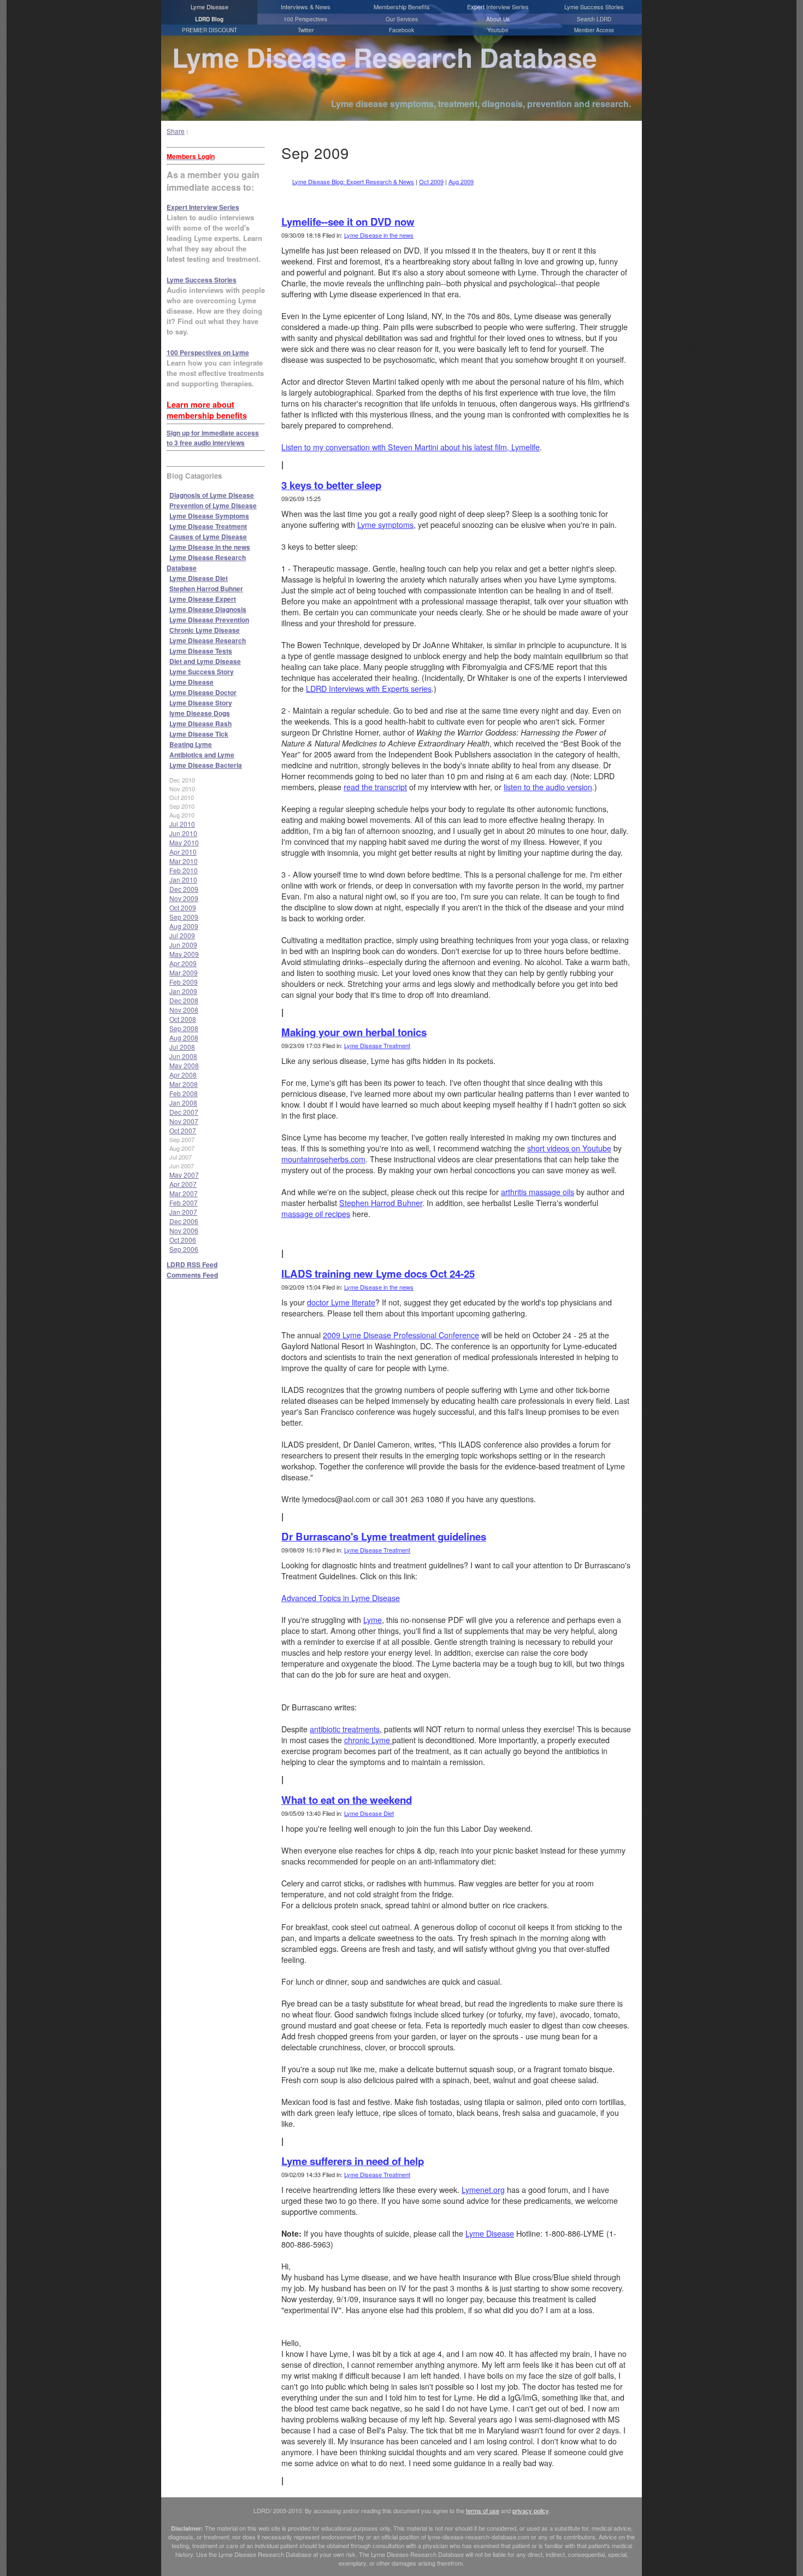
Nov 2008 (184, 1010)
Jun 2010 (183, 833)
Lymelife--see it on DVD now (348, 222)
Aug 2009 (184, 926)
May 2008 (184, 1065)
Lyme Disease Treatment (208, 526)
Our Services (402, 19)
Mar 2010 (184, 861)
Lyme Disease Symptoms (209, 516)
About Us (498, 19)
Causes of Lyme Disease (208, 537)
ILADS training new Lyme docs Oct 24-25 (378, 1274)
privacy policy (530, 2510)
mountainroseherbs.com (323, 1159)
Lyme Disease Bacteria (206, 765)
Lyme (373, 1620)
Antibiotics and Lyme (202, 755)
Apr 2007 (183, 1184)
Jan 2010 (183, 880)
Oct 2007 (183, 1130)
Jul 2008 (182, 1047)
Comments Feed (192, 1275)
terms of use (483, 2510)
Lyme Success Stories (594, 7)
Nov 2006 (184, 1230)
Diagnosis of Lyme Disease (212, 495)
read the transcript (375, 787)
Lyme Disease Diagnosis (208, 609)
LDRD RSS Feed (192, 1265)
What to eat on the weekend (347, 1800)
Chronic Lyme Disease (205, 630)
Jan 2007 (183, 1212)
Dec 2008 (184, 1000)
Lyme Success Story (202, 672)
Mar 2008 (184, 1084)
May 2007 (184, 1175)
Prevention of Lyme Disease (213, 505)
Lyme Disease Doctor (203, 692)
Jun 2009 (183, 945)
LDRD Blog (209, 19)
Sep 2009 (184, 917)
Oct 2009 (183, 907)
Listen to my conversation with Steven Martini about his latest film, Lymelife (411, 447)
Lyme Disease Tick (199, 734)
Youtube (498, 30)
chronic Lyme (368, 1740)
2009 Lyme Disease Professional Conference (401, 1335)
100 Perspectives (305, 19)
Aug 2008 (184, 1037)
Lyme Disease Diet (199, 578)
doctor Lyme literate (341, 1302)
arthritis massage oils (538, 1192)
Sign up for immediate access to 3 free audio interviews (213, 438)
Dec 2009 (184, 889)
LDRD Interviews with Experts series (369, 689)
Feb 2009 (184, 982)
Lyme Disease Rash (200, 724)
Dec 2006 (184, 1221)
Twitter (306, 30)
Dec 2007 (184, 1112)
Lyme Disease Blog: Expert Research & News (353, 181)
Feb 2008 (184, 1093)
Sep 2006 (184, 1249)
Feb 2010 (184, 870)
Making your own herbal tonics (354, 1032)
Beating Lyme (191, 744)
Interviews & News (306, 7)
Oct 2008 (183, 1019)
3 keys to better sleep (331, 485)
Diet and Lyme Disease (205, 661)
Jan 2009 (183, 991)
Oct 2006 (183, 1240)
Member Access (594, 30)
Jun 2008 (183, 1056)
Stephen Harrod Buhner (206, 589)
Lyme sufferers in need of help (353, 2161)
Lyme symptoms (385, 525)
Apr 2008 (183, 1075)
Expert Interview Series (498, 7)
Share (176, 131)
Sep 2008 (184, 1028)
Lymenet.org (483, 2190)
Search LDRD (594, 19)
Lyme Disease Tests (201, 651)
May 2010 (184, 842)
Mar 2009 (184, 972)
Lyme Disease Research (208, 640)
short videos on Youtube (569, 1148)
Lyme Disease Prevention (209, 620)
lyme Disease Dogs (200, 713)
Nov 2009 (184, 898)
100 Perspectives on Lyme (208, 352)
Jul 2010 (182, 824)
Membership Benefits (402, 7)
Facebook (401, 30)
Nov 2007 (184, 1121)
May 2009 (184, 954)
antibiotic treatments (345, 1729)
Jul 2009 (182, 935)
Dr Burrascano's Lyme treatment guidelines (384, 1536)
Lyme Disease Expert (203, 599)
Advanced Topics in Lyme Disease (341, 1598)
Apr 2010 (183, 852)
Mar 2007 (184, 1193)
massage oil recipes (316, 1214)
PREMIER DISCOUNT (209, 30)
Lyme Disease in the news (210, 547)
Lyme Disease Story (201, 703)
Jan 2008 (183, 1102)
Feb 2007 (184, 1202)
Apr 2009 (183, 963)
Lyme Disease (209, 7)
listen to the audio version (548, 787)
